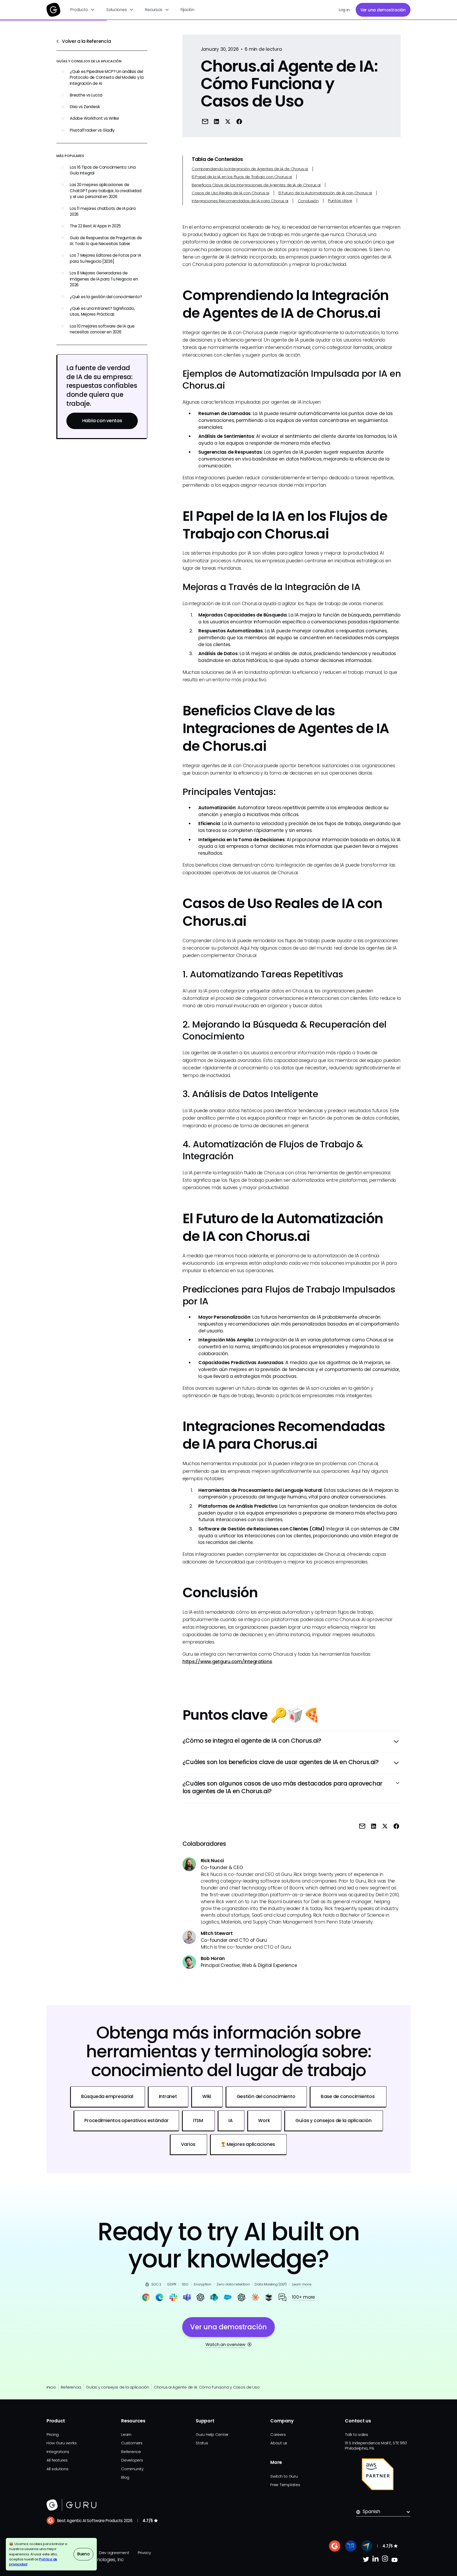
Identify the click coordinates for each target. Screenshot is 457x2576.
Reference (131, 2452)
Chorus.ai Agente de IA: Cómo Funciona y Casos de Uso (207, 2387)
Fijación (188, 10)
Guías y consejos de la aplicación (118, 2387)
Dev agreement (114, 2553)
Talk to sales (357, 2434)
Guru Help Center (212, 2434)
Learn (126, 2434)
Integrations (58, 2452)
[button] (83, 10)
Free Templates (285, 2485)
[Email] (205, 121)
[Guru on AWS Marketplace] (378, 2474)
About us (279, 2443)
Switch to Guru (284, 2476)
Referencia (71, 2387)
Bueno (83, 2554)
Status (202, 2443)
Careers (278, 2434)
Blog (125, 2477)
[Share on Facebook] (239, 121)
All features (57, 2460)
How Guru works (61, 2443)
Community (132, 2469)
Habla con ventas (102, 421)
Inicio (51, 2387)
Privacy (144, 2553)
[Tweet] (228, 121)
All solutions (58, 2469)
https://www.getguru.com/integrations (227, 1662)
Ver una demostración (383, 10)
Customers (132, 2443)
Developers (132, 2460)
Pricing (53, 2434)
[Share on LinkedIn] (217, 121)
